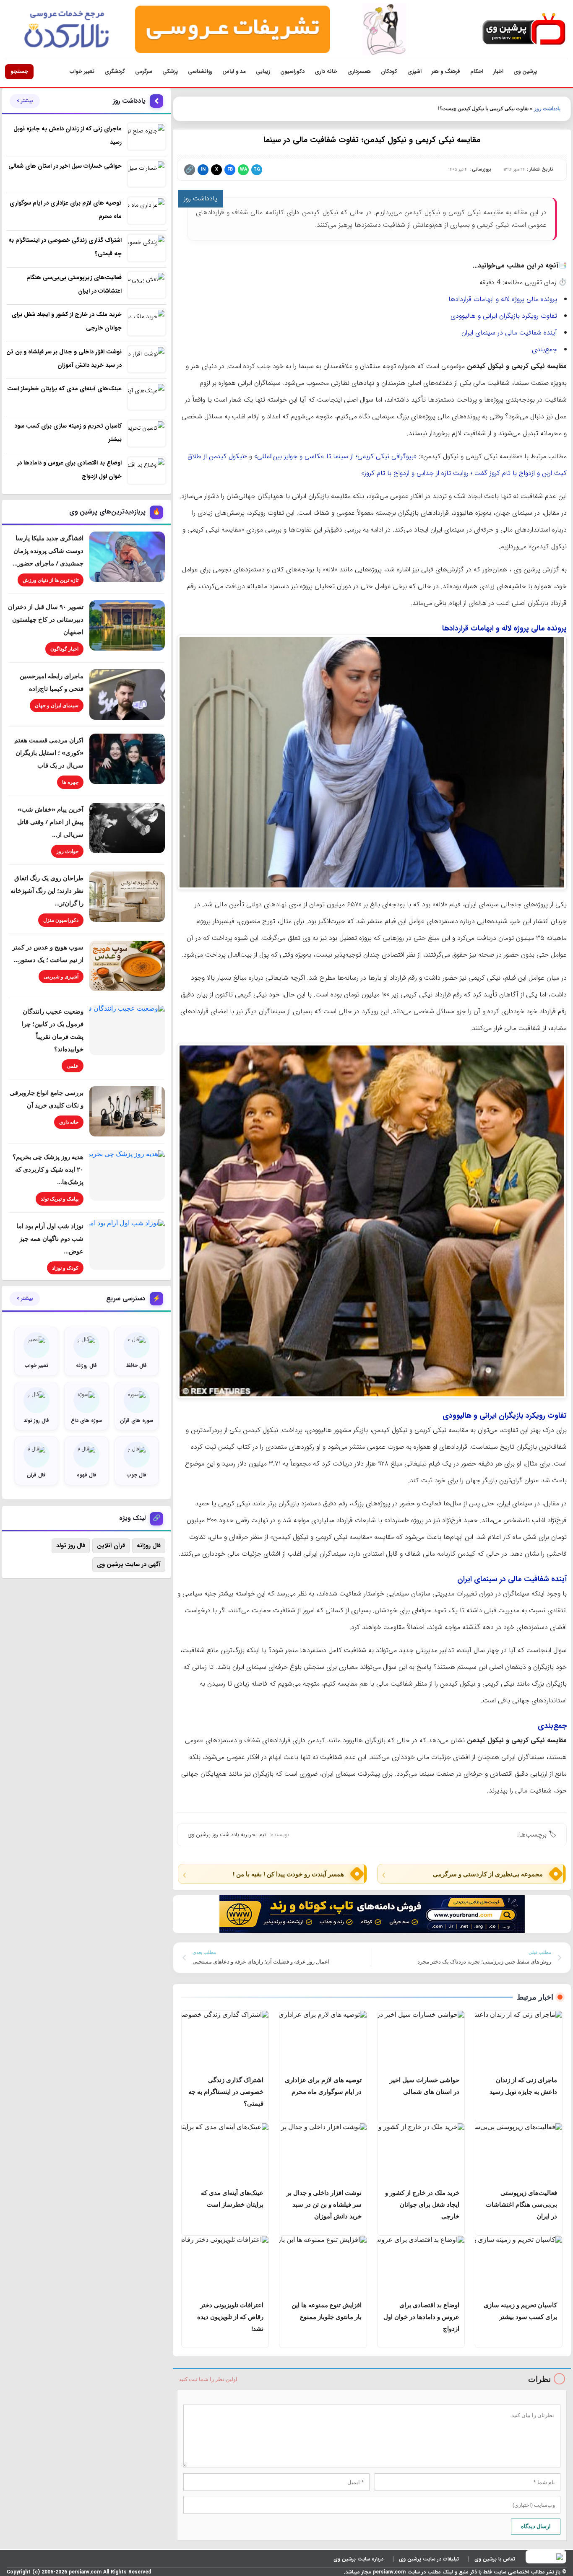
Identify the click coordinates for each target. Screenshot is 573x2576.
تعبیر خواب (82, 71)
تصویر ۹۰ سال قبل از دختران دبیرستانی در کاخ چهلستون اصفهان (46, 619)
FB (230, 170)
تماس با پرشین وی (495, 2559)
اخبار (498, 71)
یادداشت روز (547, 109)
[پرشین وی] (524, 30)
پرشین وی (525, 71)
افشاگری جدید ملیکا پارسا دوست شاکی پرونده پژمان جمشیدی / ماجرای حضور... (48, 550)
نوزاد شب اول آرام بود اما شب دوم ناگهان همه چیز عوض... (50, 1238)
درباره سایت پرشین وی (358, 2559)
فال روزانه (149, 1546)
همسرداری (359, 71)
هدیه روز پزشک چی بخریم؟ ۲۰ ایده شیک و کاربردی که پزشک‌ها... (48, 1169)
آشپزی (414, 71)
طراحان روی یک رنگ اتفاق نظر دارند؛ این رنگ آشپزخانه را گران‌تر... (47, 890)
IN (203, 170)
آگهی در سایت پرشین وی (129, 1564)
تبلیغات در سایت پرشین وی (429, 2559)
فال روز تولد (71, 1546)
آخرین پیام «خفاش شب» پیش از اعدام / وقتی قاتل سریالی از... (50, 822)
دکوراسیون (292, 71)
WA (244, 170)
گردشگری (115, 71)
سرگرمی (144, 71)
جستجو (19, 71)
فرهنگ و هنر (446, 71)
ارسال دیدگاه (536, 2526)
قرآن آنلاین (111, 1546)
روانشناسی (200, 71)
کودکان (389, 71)
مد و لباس (234, 71)
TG (257, 170)
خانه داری (326, 71)
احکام (477, 71)
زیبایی (263, 71)
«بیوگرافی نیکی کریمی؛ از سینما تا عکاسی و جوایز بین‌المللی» (335, 456)
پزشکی (170, 71)
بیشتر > (25, 101)
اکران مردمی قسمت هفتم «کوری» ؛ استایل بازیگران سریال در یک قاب (49, 752)
